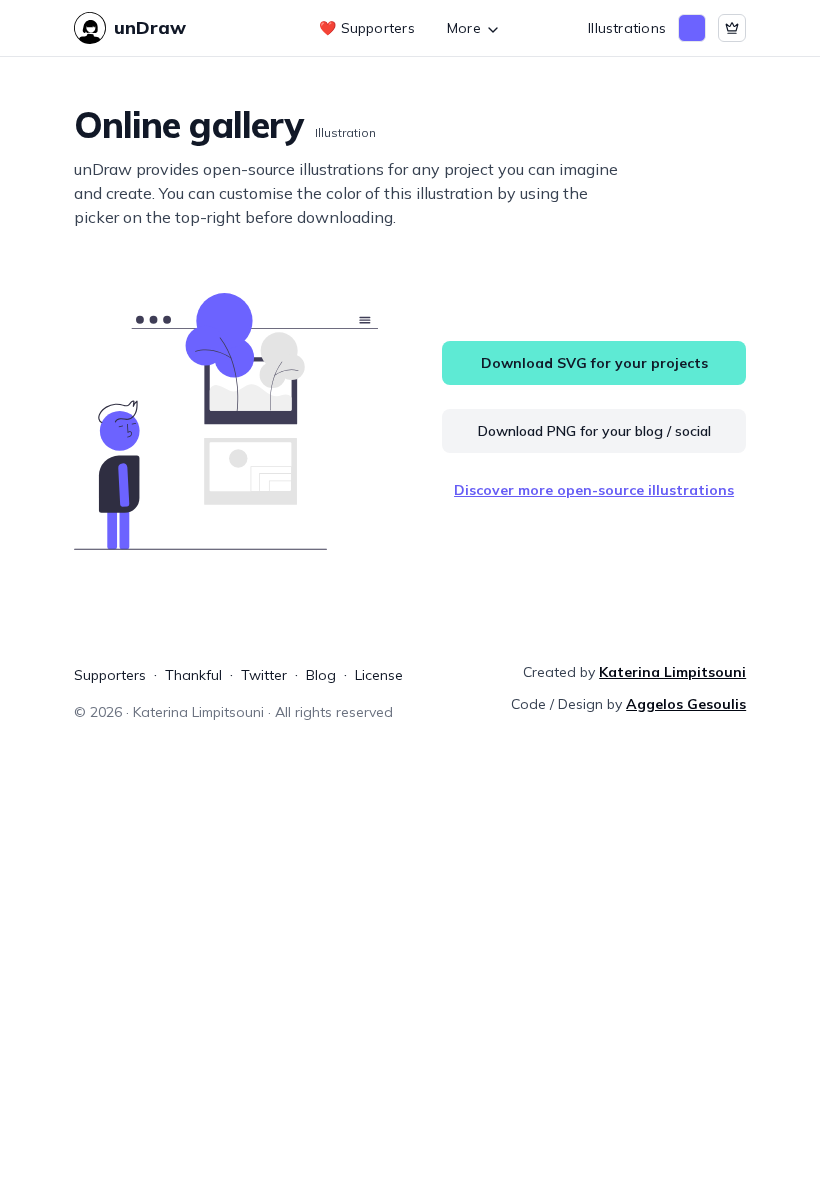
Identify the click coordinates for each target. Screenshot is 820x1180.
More (464, 28)
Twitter (264, 675)
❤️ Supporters (367, 28)
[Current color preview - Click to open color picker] (692, 28)
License (379, 675)
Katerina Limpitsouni (672, 672)
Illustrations (627, 28)
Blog (321, 675)
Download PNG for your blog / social (594, 431)
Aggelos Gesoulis (686, 704)
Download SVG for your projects (594, 363)
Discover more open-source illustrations (594, 490)
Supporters (110, 675)
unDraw (150, 27)
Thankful (193, 675)
